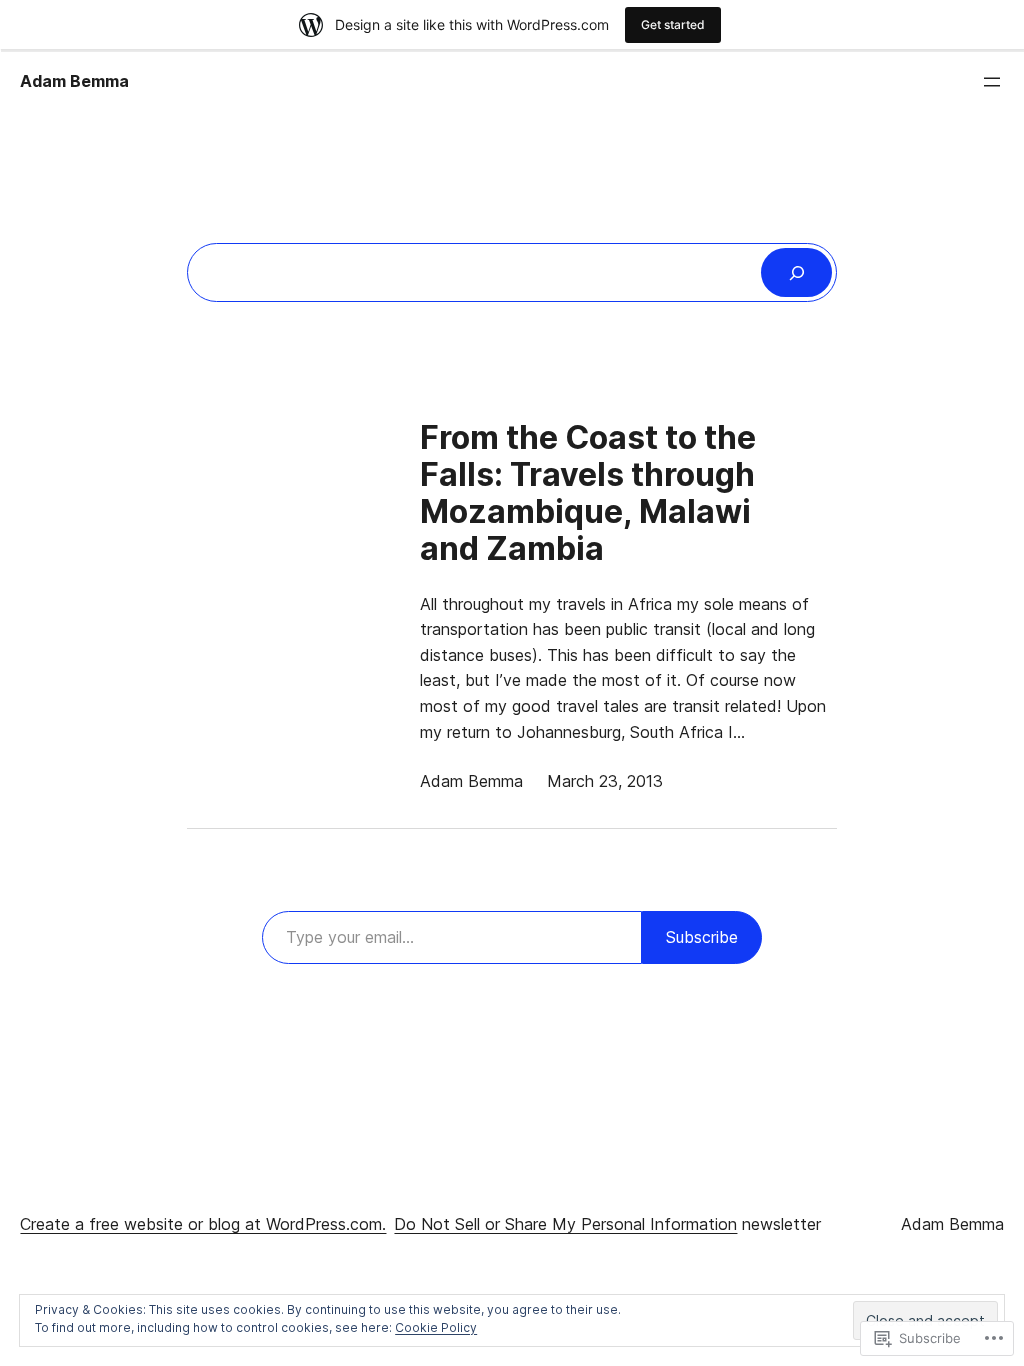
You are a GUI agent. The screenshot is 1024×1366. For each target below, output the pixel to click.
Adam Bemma (74, 81)
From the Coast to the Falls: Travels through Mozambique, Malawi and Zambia (588, 493)
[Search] (796, 272)
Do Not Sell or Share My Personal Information (565, 1224)
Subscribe (702, 937)
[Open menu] (992, 82)
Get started (673, 24)
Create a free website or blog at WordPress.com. (203, 1224)
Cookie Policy (436, 1327)
